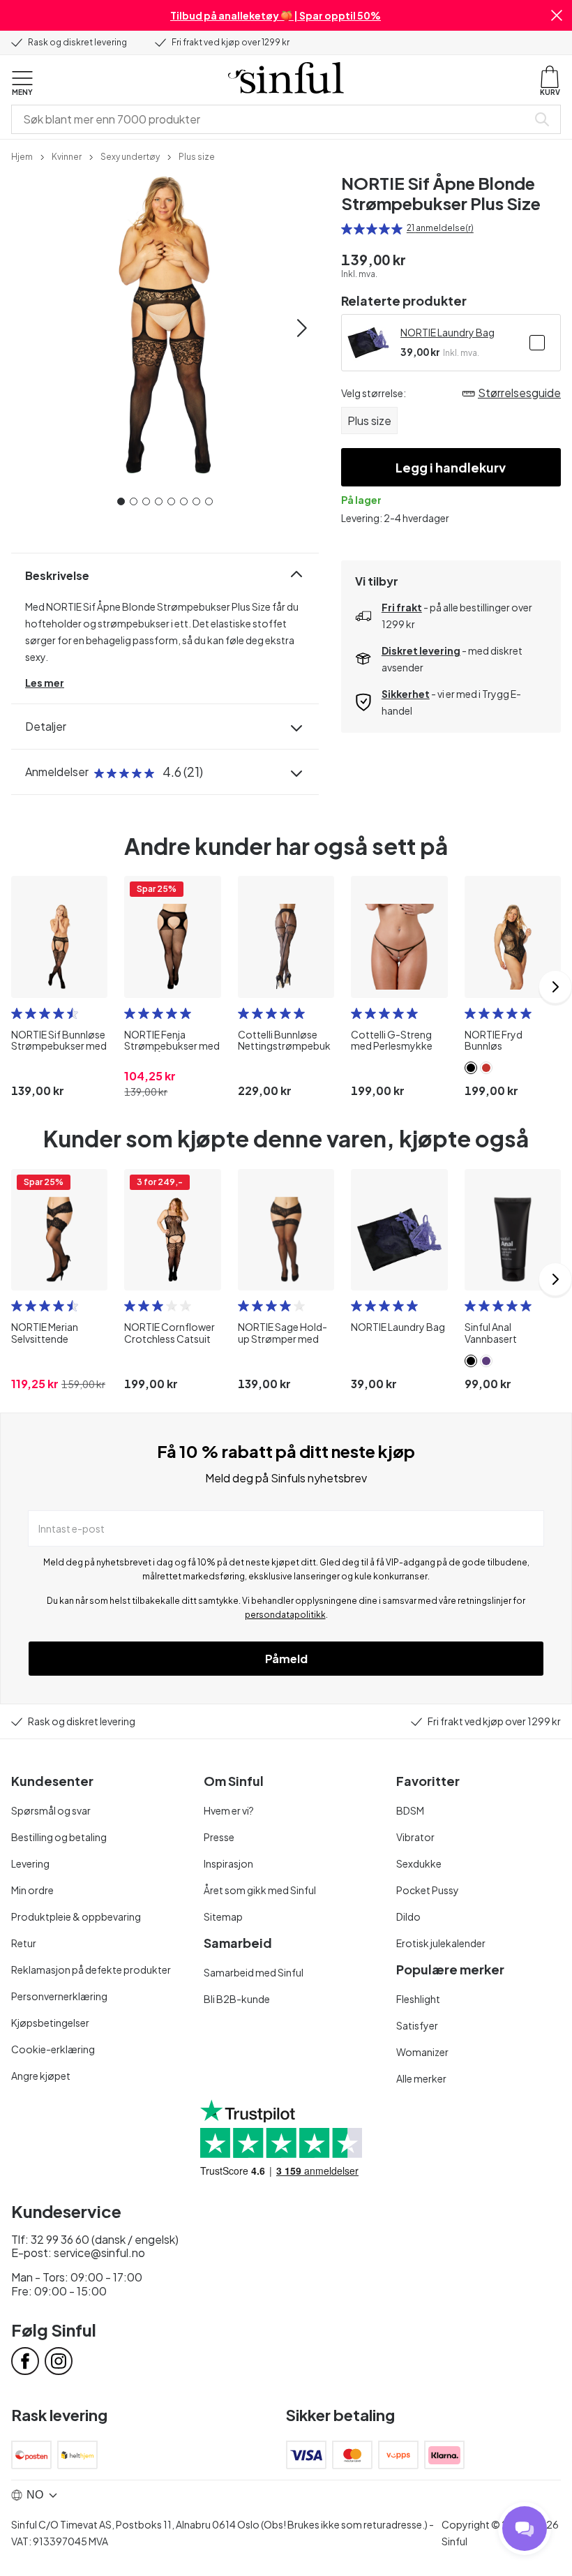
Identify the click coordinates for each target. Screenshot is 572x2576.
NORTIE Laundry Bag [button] (447, 332)
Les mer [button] (45, 683)
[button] (557, 15)
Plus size (369, 420)
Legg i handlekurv (451, 467)
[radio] (347, 229)
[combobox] (272, 119)
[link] (22, 156)
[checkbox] (537, 343)
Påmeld (286, 1659)
